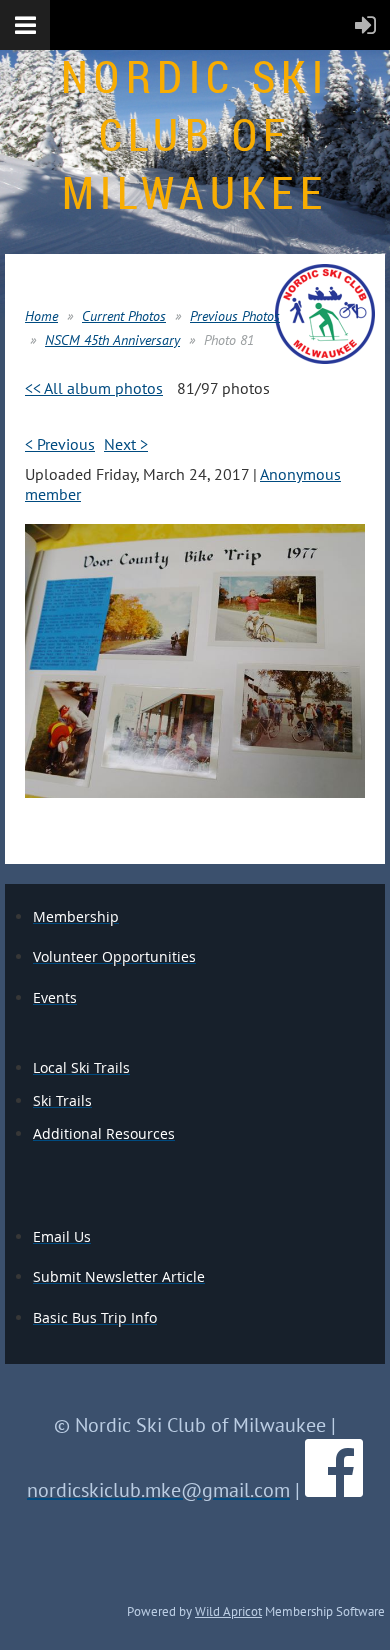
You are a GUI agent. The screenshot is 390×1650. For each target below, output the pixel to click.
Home (41, 316)
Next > (126, 444)
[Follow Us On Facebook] (334, 1490)
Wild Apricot (228, 1611)
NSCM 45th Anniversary (112, 340)
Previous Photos (235, 316)
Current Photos (124, 316)
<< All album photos (94, 388)
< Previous (60, 444)
